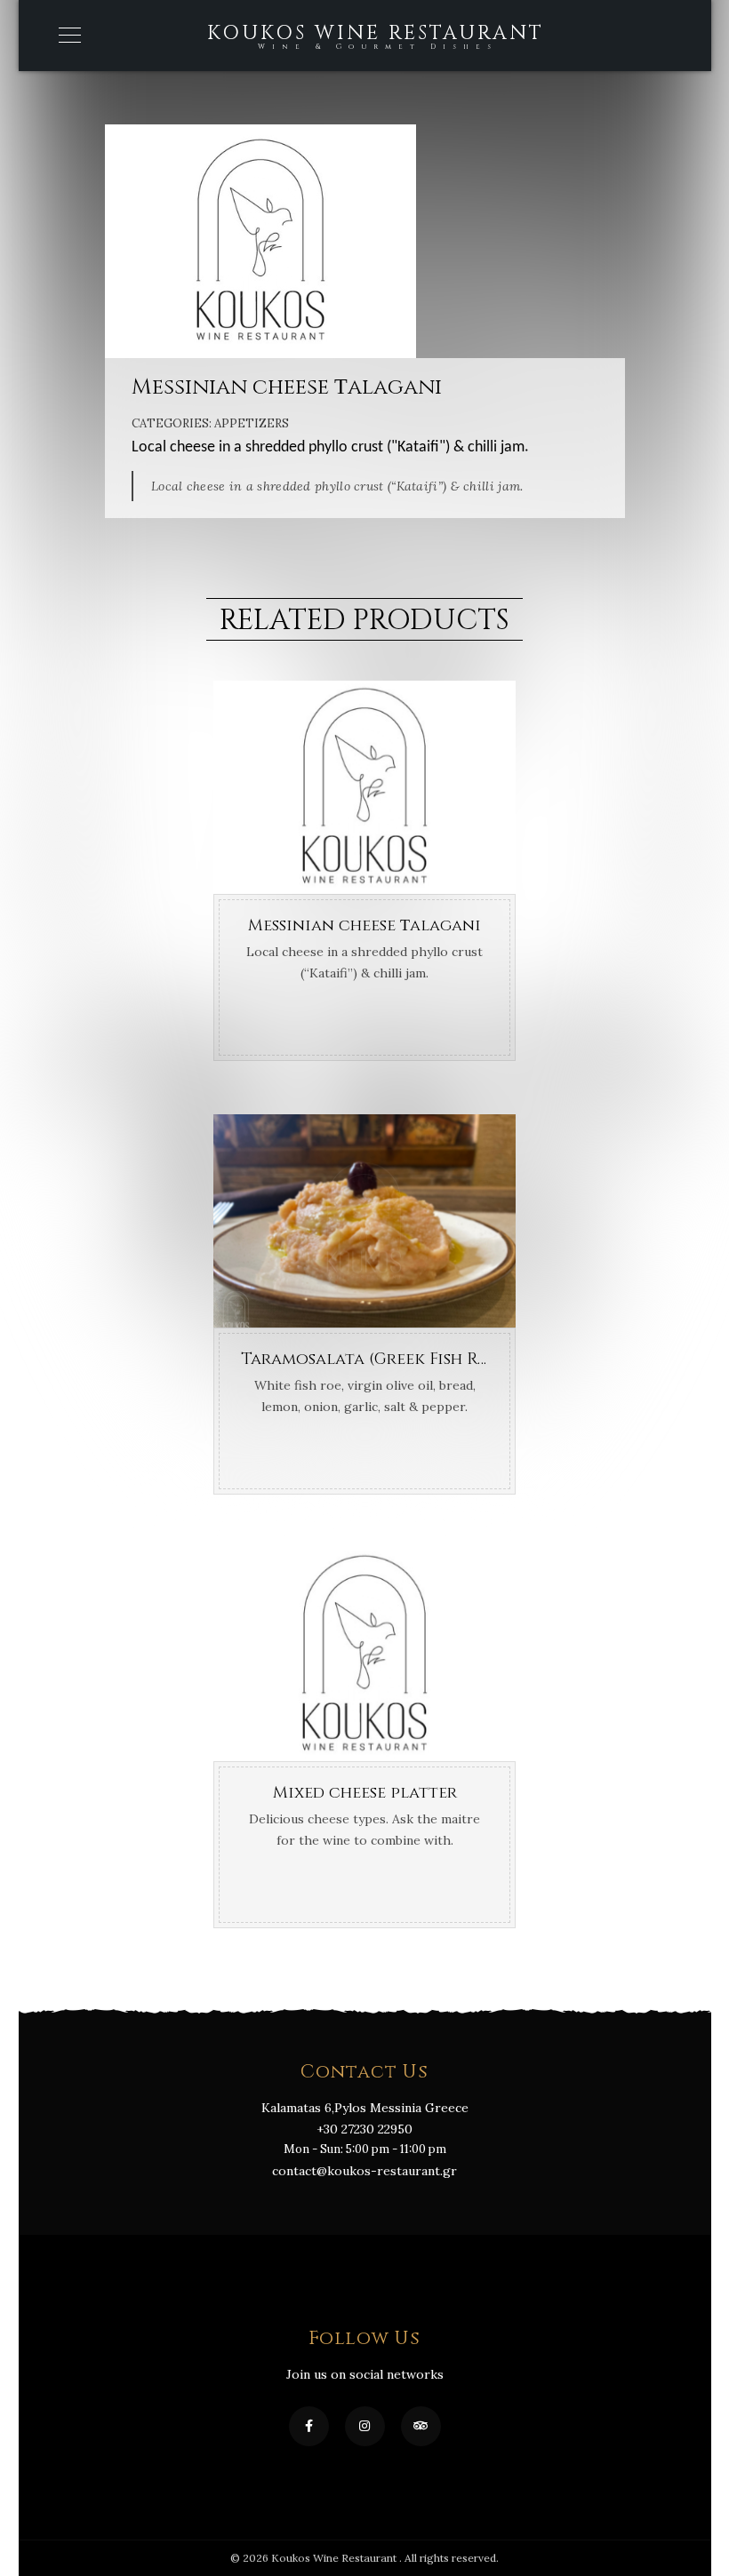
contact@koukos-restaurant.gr (364, 2171)
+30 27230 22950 (364, 2129)
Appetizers (252, 423)
